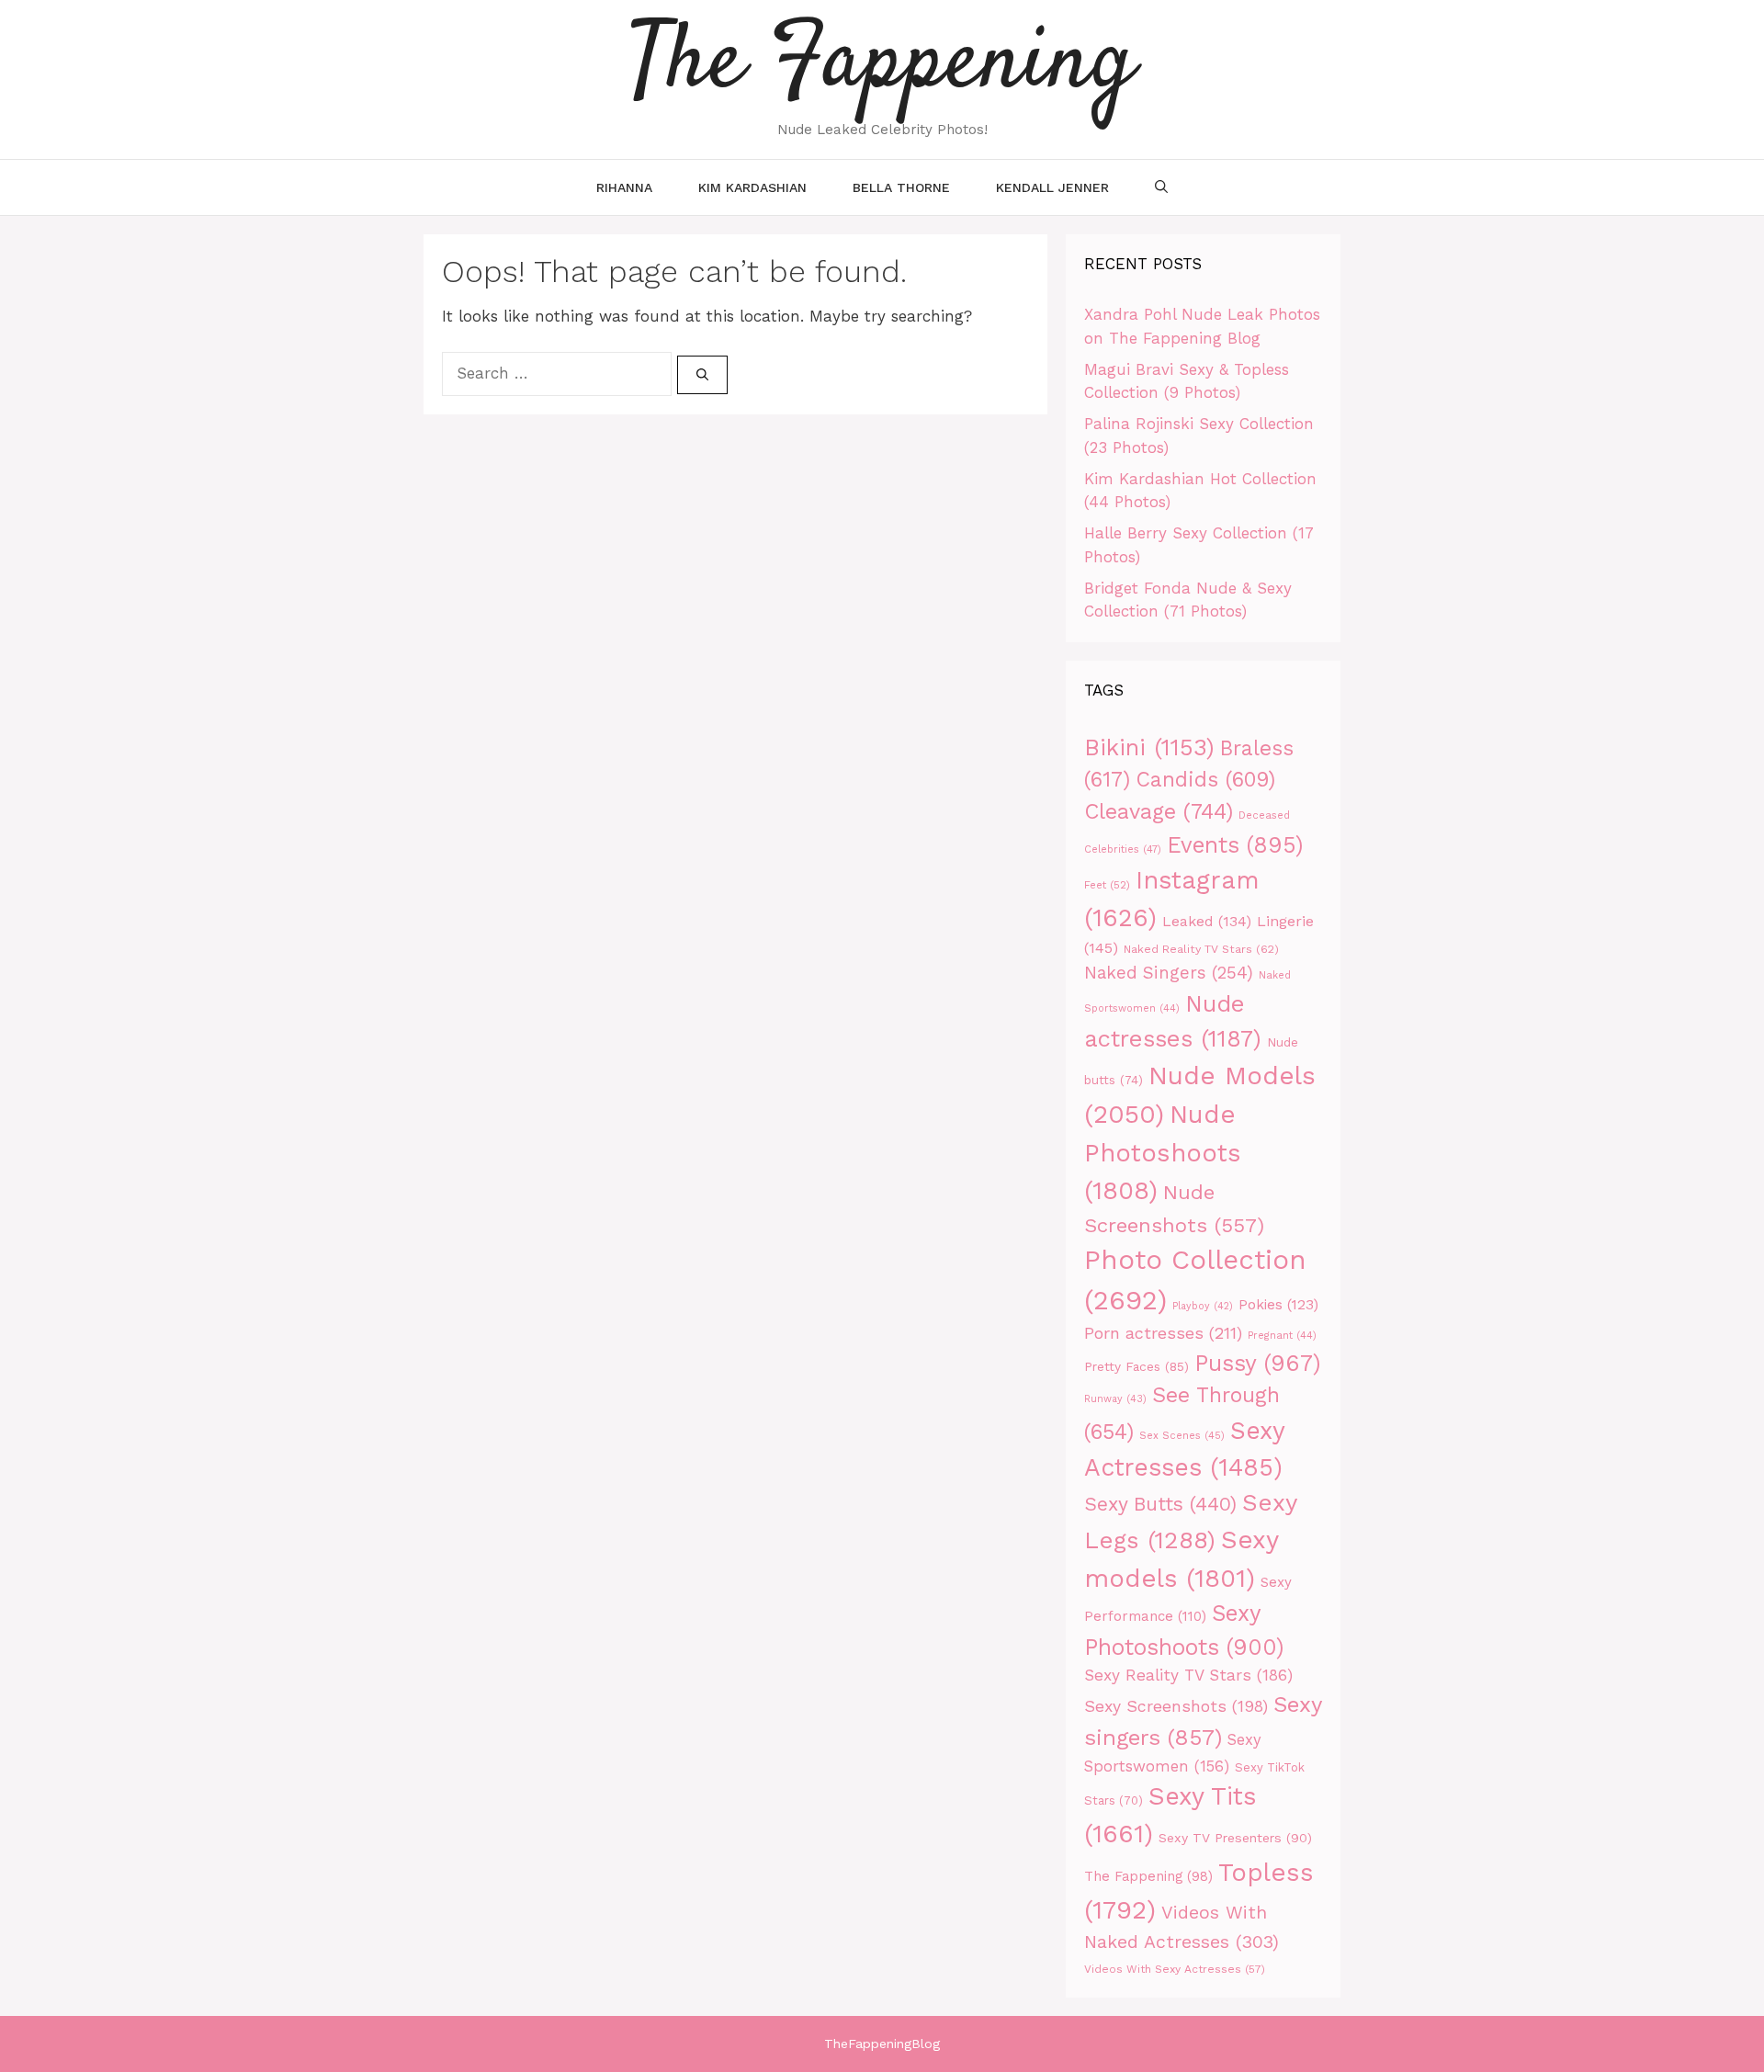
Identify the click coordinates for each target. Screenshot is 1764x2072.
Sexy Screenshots (1176, 1706)
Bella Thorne (901, 187)
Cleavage (1159, 811)
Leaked (1207, 921)
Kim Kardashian (752, 187)
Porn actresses (1163, 1333)
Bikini (1149, 747)
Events (1235, 845)
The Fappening (1148, 1877)
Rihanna (624, 187)
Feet (1107, 885)
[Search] (702, 375)
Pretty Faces (1136, 1366)
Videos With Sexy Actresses (1175, 1969)
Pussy (1258, 1363)
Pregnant (1282, 1336)
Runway (1115, 1399)
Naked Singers (1169, 973)
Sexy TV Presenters (1235, 1838)
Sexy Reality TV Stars (1188, 1675)
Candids (1205, 780)
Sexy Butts (1160, 1504)
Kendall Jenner (1052, 187)
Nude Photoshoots (1163, 1153)
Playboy (1203, 1306)
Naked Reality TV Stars (1201, 949)
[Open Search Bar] (1161, 187)
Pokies (1278, 1305)
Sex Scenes (1182, 1436)
